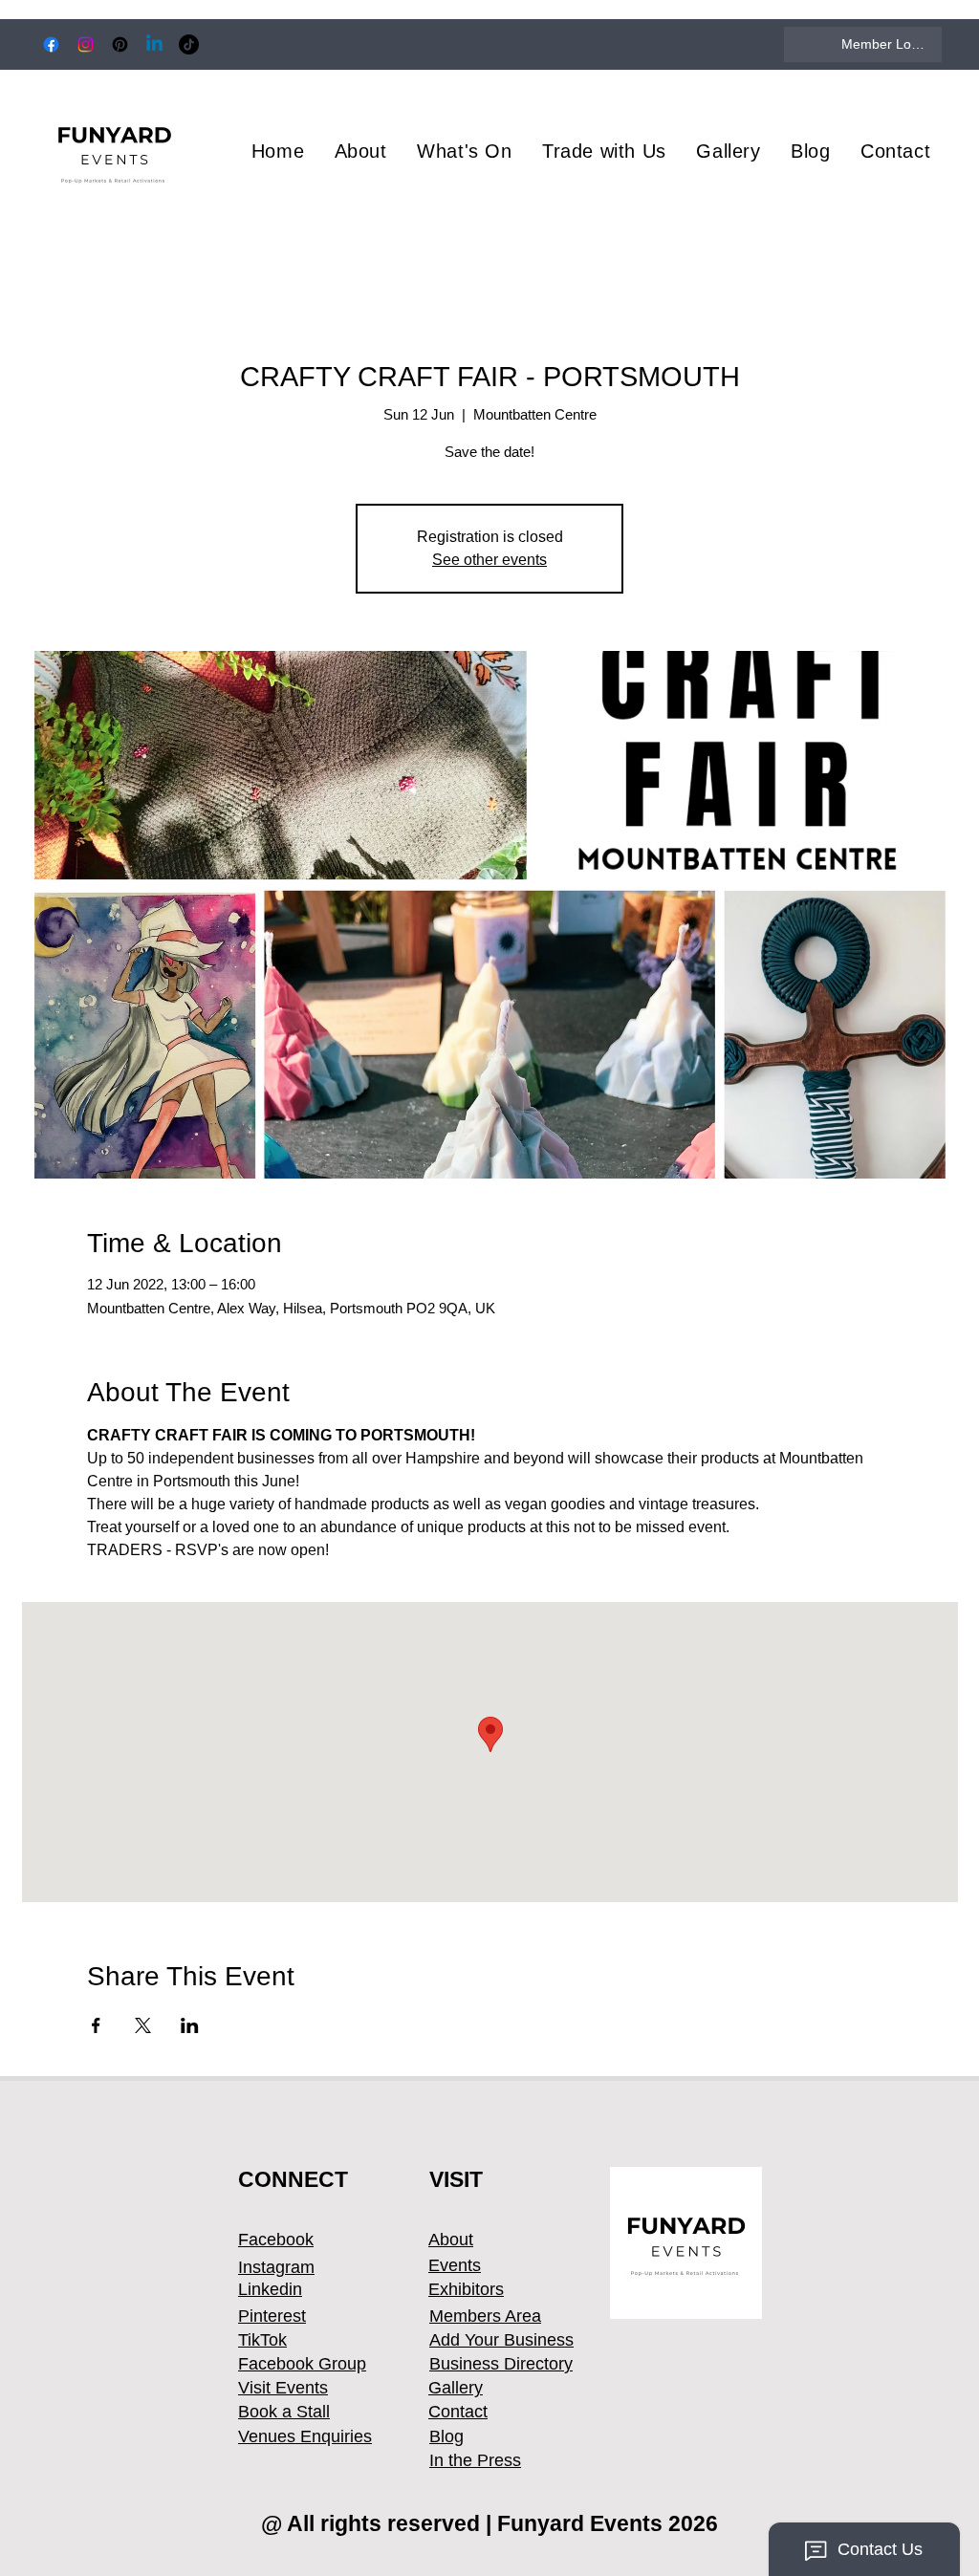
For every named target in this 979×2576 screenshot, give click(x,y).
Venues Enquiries (305, 2436)
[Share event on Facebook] (96, 2025)
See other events (489, 560)
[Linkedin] (154, 44)
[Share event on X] (143, 2025)
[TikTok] (189, 44)
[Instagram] (86, 44)
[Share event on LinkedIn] (190, 2025)
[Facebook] (51, 44)
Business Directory (501, 2364)
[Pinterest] (120, 44)
